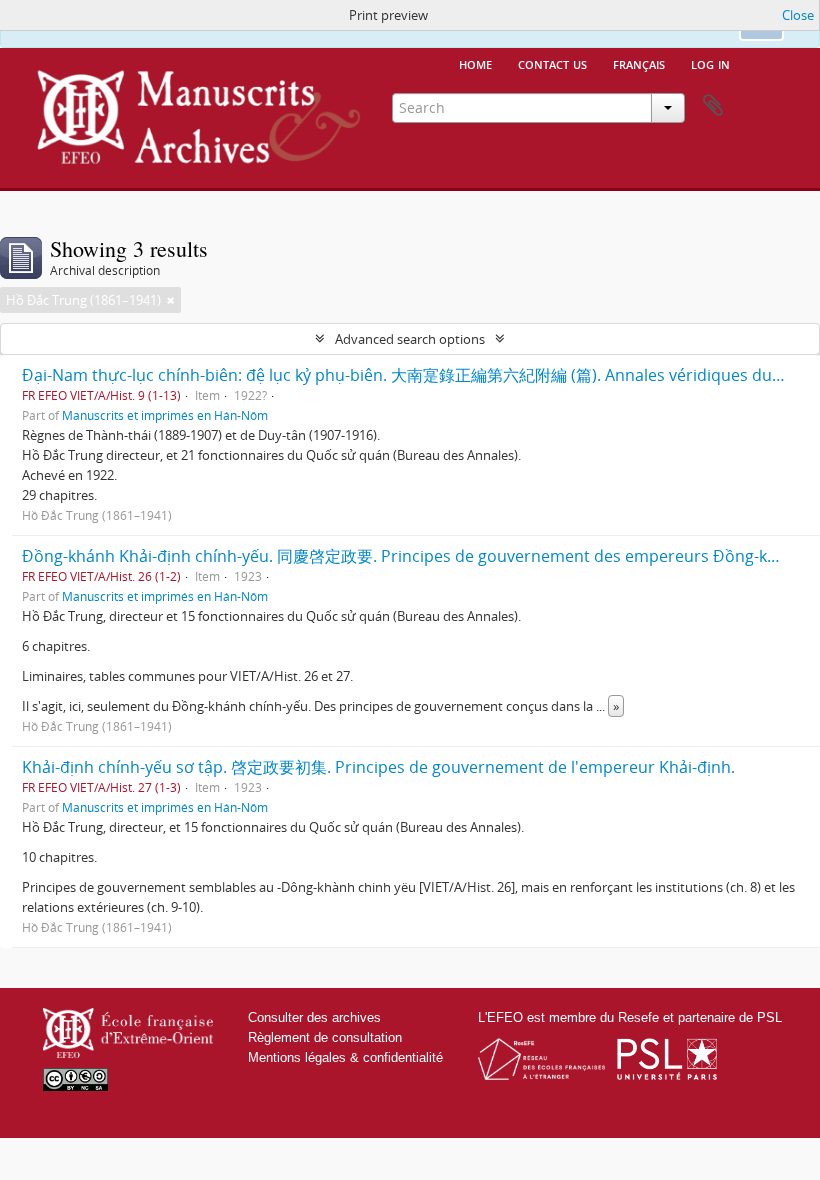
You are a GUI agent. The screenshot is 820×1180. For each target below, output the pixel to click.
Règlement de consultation (325, 1037)
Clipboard (713, 106)
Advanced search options (410, 339)
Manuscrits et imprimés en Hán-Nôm (165, 415)
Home (475, 63)
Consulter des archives (314, 1017)
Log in (710, 63)
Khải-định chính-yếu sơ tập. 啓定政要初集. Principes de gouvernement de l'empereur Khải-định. (378, 767)
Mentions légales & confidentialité (345, 1057)
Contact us (552, 63)
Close (798, 15)
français (639, 63)
